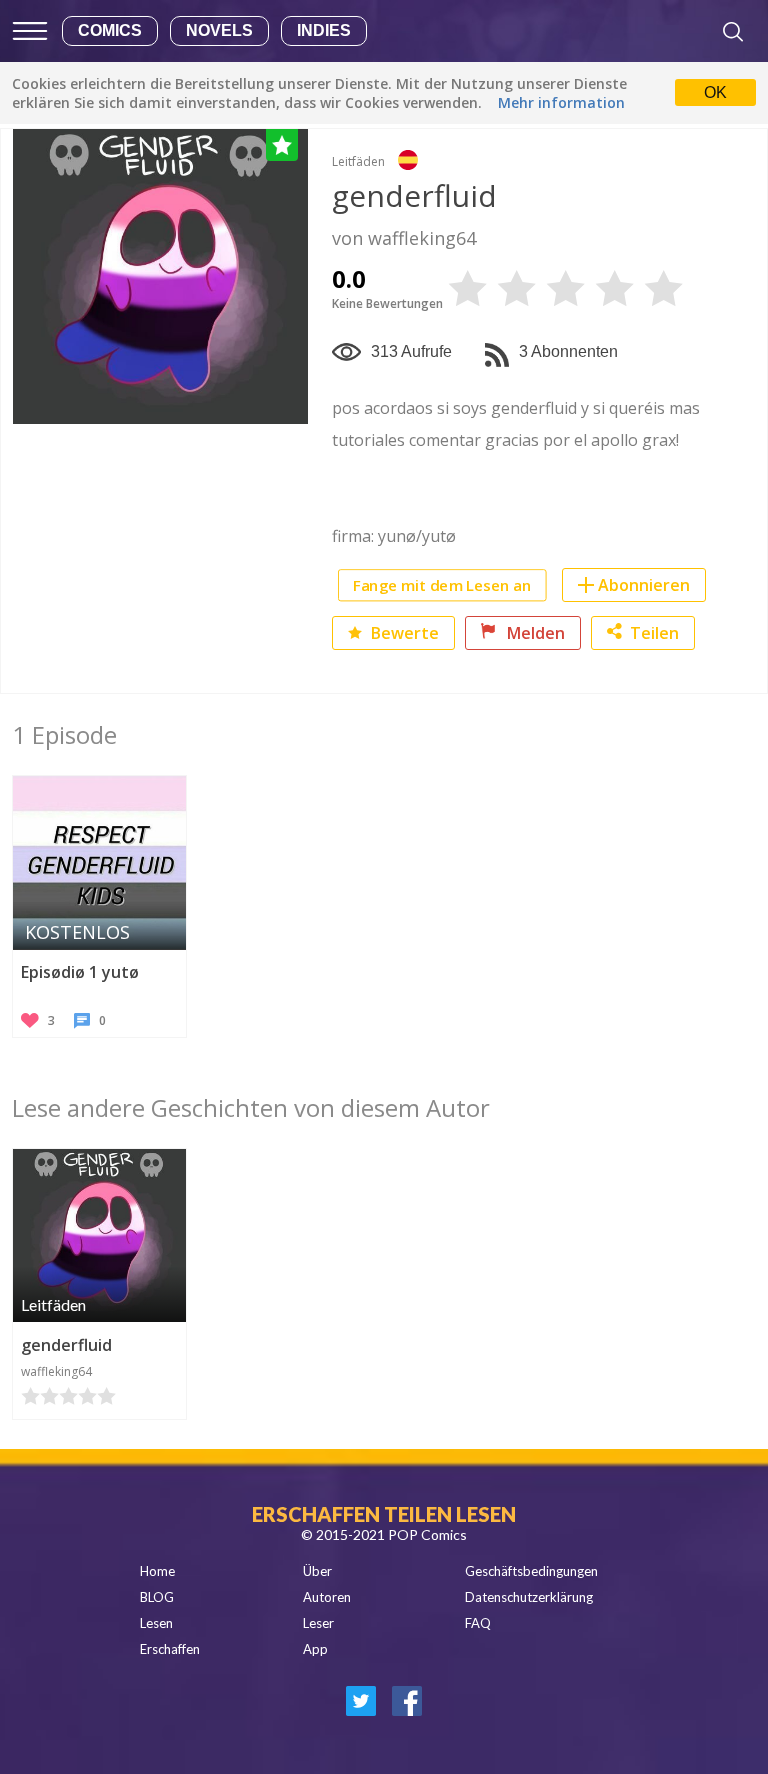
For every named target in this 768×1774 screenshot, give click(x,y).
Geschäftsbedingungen (531, 1571)
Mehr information (561, 102)
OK (715, 92)
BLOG (157, 1597)
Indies (324, 30)
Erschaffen (170, 1649)
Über (317, 1571)
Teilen (654, 633)
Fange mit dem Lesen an (443, 585)
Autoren (327, 1597)
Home (157, 1571)
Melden (534, 633)
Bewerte (403, 633)
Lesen (156, 1623)
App (315, 1649)
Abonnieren (644, 585)
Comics (110, 30)
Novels (219, 30)
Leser (318, 1623)
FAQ (478, 1623)
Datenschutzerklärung (529, 1597)
